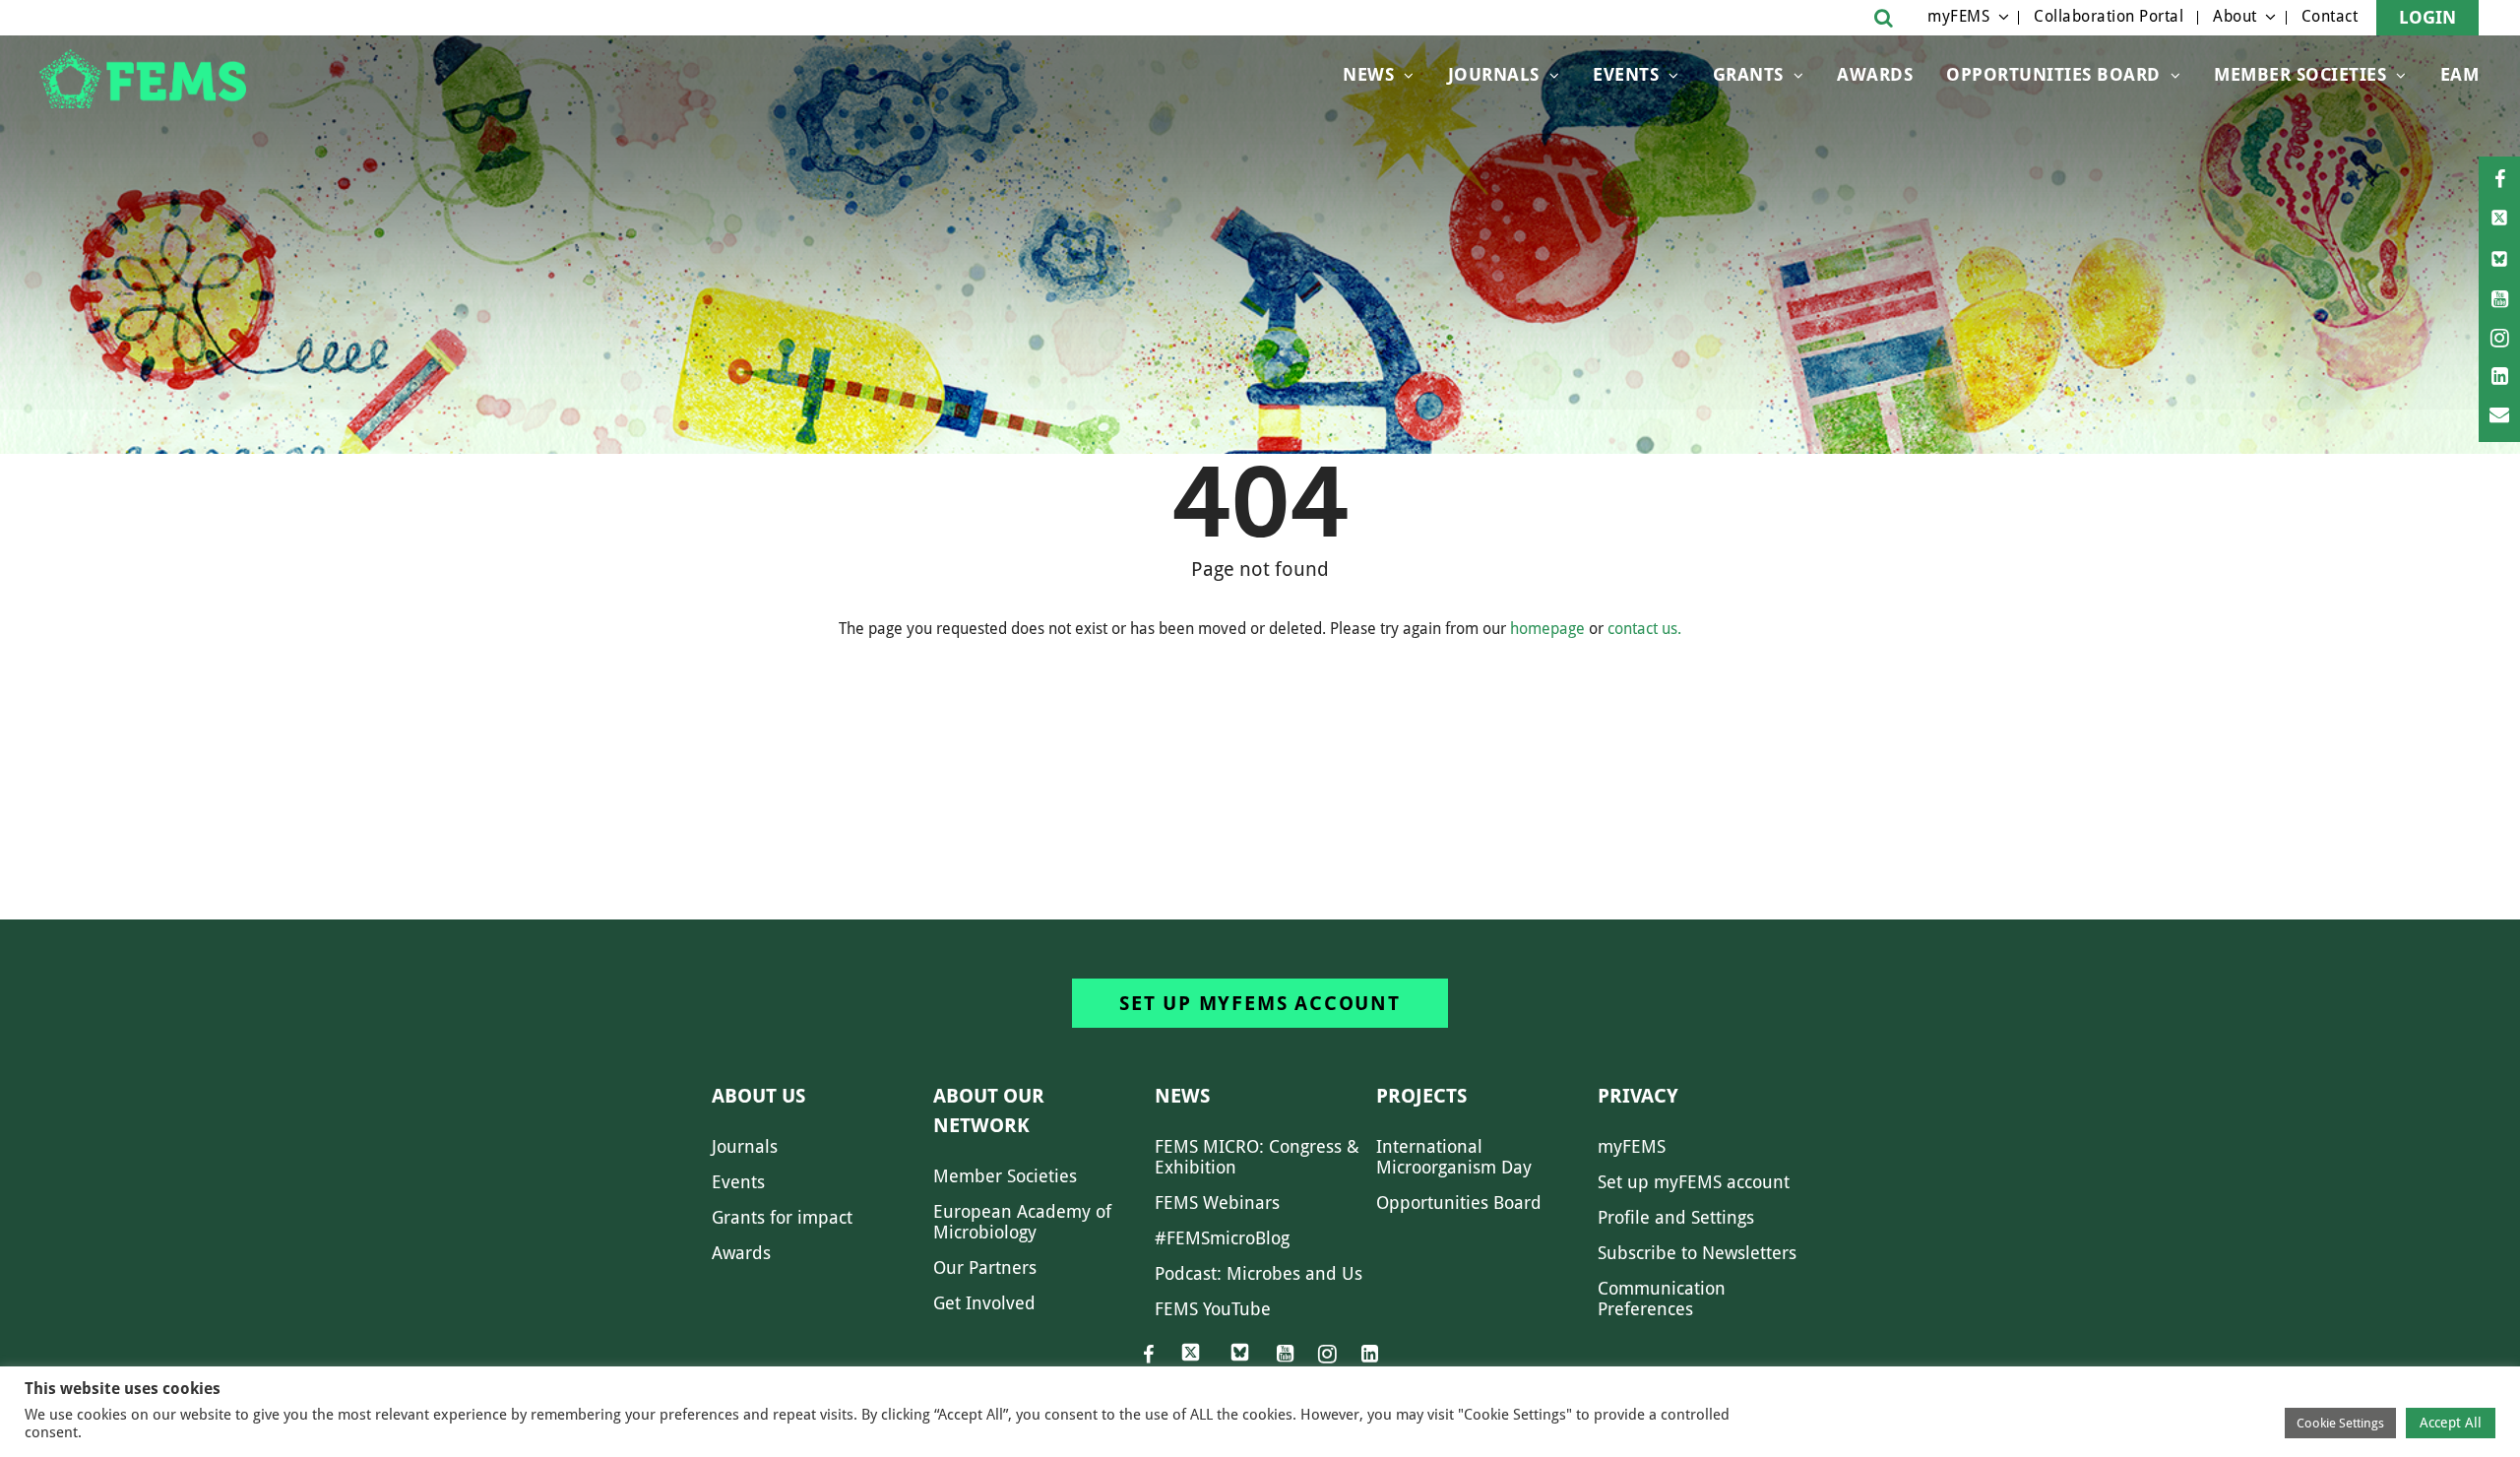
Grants (1748, 74)
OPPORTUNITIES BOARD (2053, 74)
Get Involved (984, 1303)
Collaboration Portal (2109, 16)
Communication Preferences (1662, 1299)
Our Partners (985, 1267)
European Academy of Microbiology (1022, 1222)
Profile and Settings (1676, 1217)
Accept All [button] (2451, 1423)
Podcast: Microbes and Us (1259, 1273)
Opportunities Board (1459, 1203)
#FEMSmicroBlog (1222, 1238)
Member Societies (2300, 74)
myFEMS (1958, 16)
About (2235, 16)
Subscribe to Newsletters (1697, 1253)
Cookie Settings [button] (2340, 1423)
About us (758, 1096)
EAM (2460, 74)
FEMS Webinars (1217, 1203)
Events (1626, 74)
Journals (1494, 74)
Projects (1421, 1096)
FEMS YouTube (1213, 1309)
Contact (2330, 16)
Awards (1875, 74)
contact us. (1644, 629)
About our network (989, 1110)
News (1368, 74)
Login (2427, 17)
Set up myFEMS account (1260, 1003)
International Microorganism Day (1454, 1157)
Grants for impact (782, 1217)
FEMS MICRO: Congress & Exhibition (1257, 1157)
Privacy (1638, 1096)
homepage (1547, 629)
